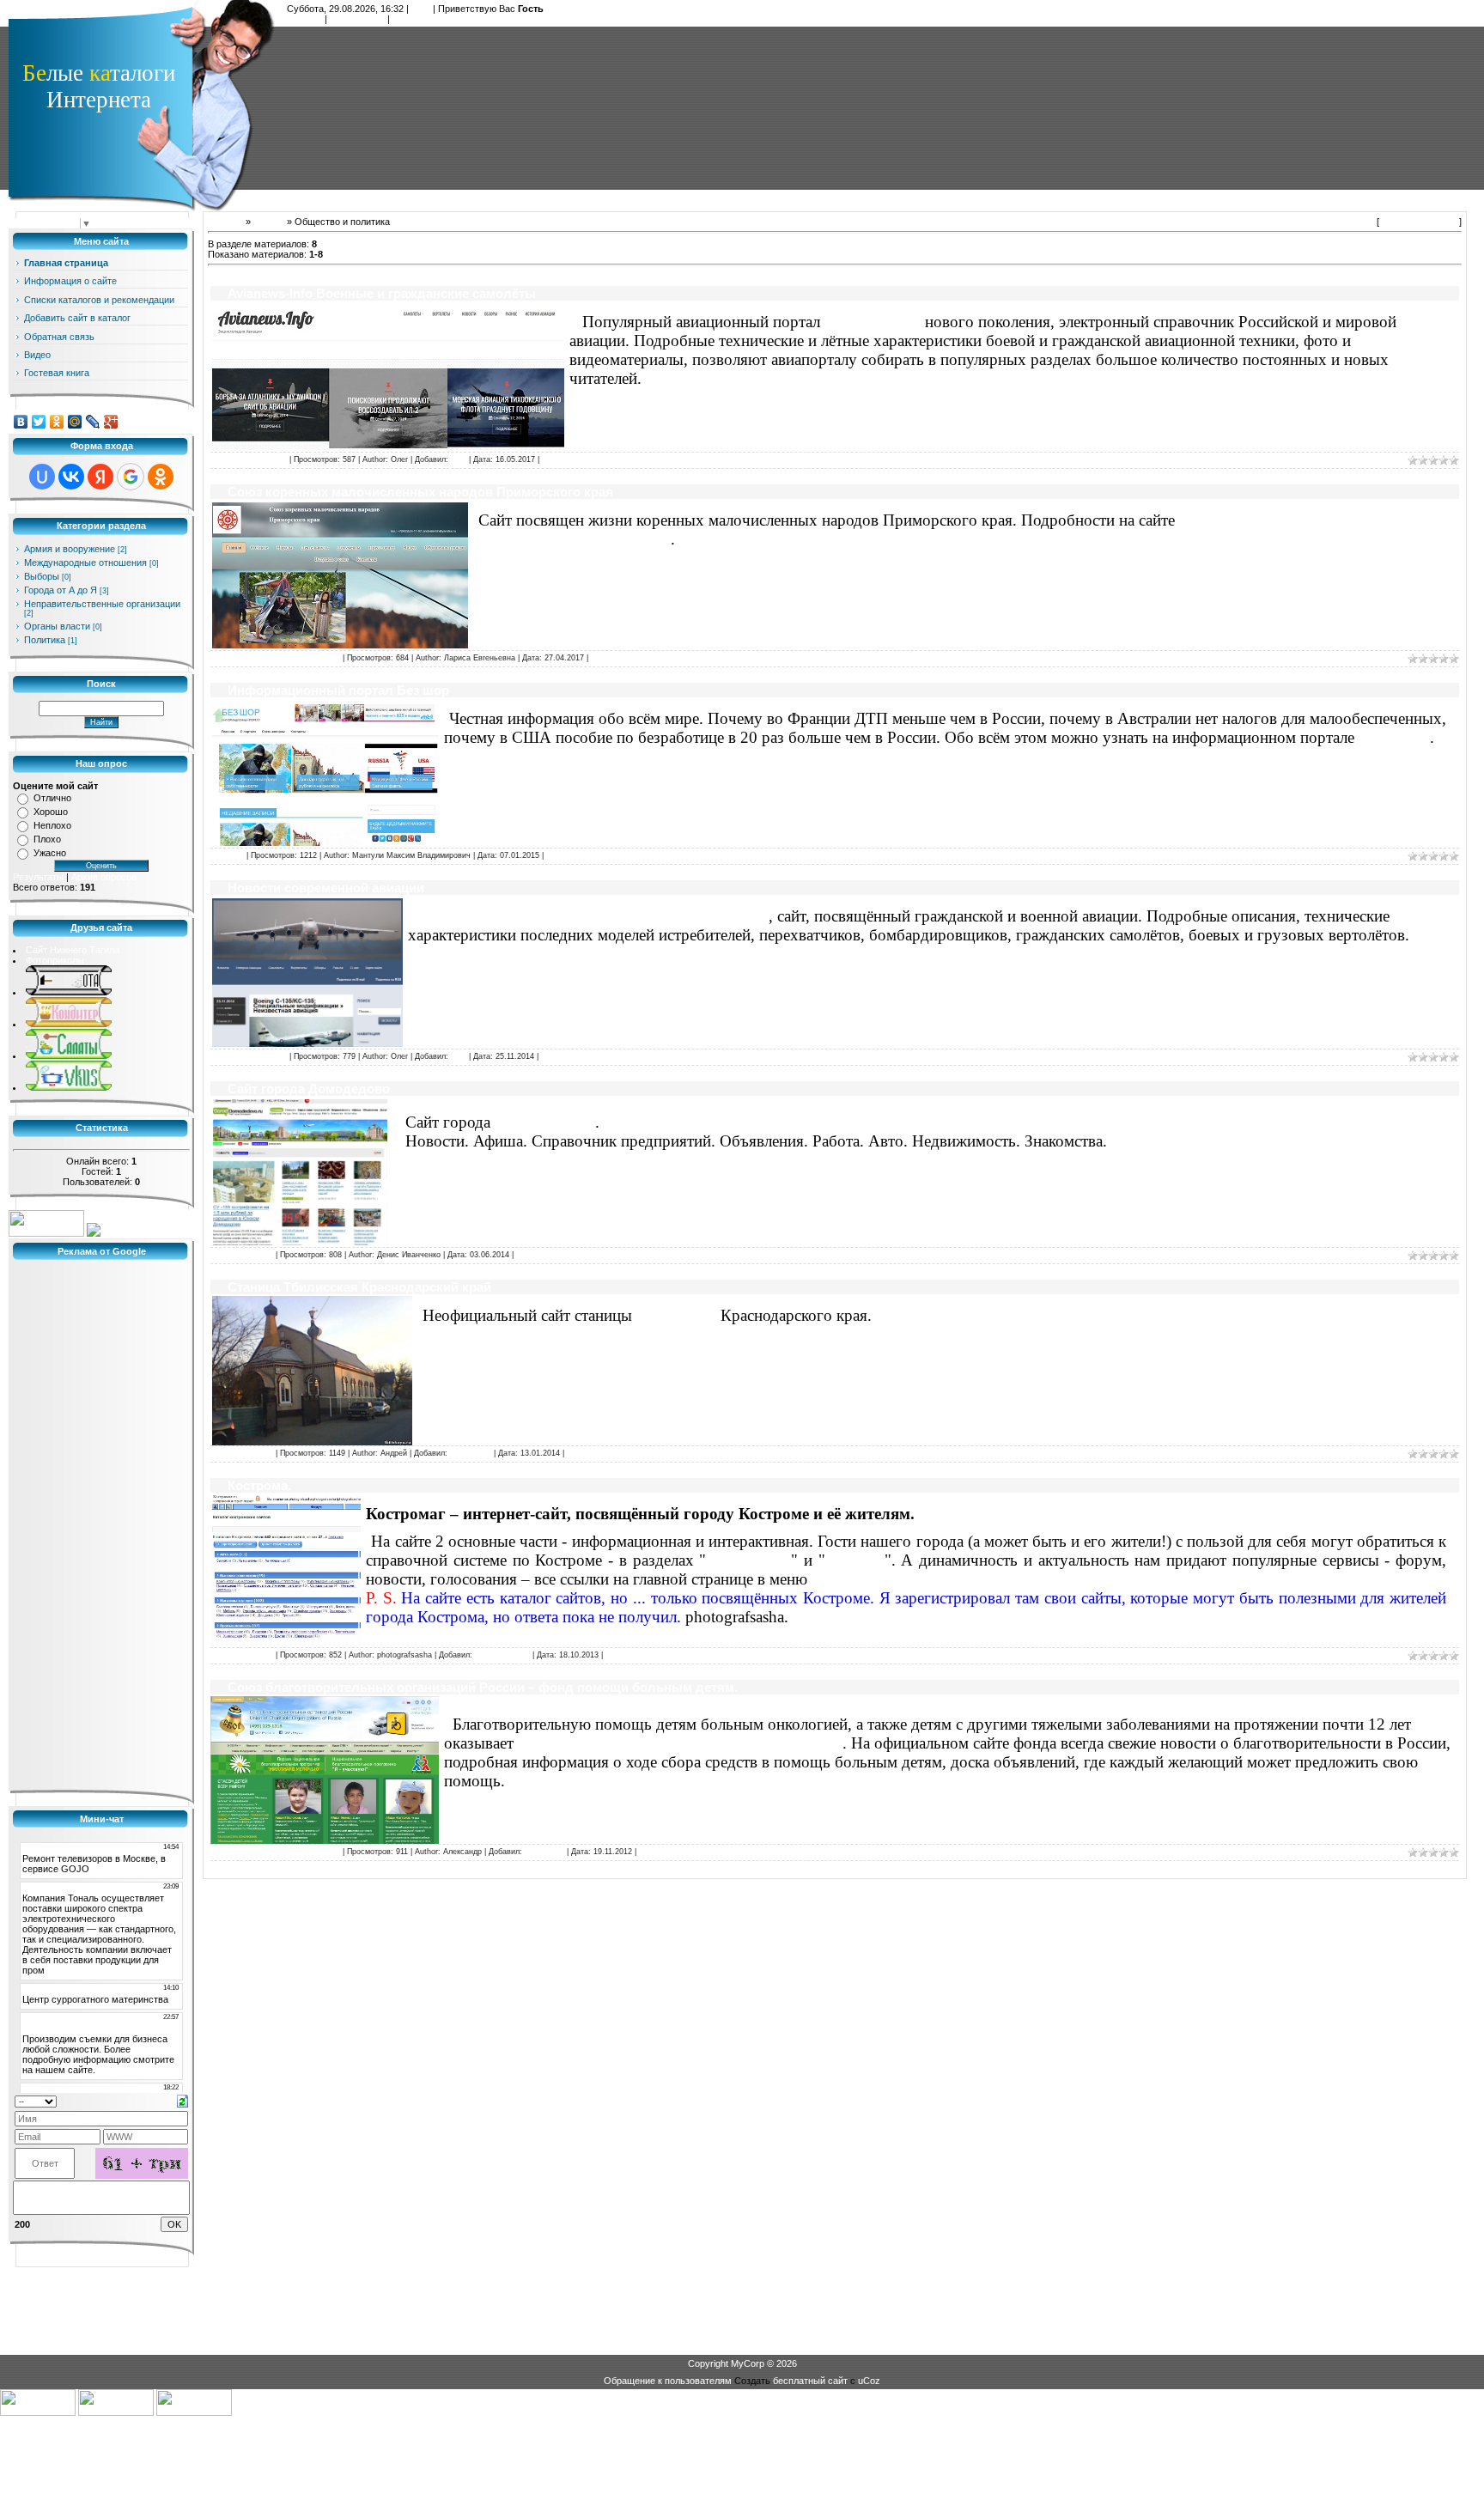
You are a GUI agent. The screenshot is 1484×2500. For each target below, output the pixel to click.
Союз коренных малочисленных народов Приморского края (420, 492)
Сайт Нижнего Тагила (73, 950)
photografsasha (502, 1655)
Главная (304, 19)
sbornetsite (544, 1852)
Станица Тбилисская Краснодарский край (359, 1287)
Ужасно (50, 853)
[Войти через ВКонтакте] (71, 477)
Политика (45, 640)
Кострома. (259, 1485)
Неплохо (52, 825)
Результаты (38, 877)
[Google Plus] (111, 422)
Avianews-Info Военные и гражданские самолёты (382, 293)
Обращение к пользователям (668, 2381)
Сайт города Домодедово (309, 1089)
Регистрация (357, 19)
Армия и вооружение (70, 549)
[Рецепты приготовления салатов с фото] (69, 1055)
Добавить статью (1419, 222)
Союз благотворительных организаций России (680, 1743)
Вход (403, 19)
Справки (855, 1560)
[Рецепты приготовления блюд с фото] (69, 1087)
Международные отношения (85, 563)
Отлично (52, 798)
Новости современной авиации (326, 888)
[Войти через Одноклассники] (161, 477)
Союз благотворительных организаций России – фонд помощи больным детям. (483, 1687)
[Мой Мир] (75, 422)
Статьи (269, 222)
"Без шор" (1394, 737)
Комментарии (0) (572, 459)
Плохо (47, 839)
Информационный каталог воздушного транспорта (591, 916)
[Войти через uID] (42, 477)
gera (459, 459)
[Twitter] (39, 422)
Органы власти (57, 626)
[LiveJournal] (93, 422)
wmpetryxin (471, 1453)
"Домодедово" (545, 1122)
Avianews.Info (873, 322)
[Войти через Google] (131, 477)
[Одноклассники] (57, 422)
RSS (421, 9)
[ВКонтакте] (21, 422)
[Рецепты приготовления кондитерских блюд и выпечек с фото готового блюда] (69, 1024)
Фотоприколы (55, 960)
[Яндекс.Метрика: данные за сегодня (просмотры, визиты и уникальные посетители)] (46, 1223)
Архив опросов (104, 877)
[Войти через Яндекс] (100, 477)
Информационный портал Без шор (338, 690)
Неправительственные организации (102, 604)
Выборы (42, 576)
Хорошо (51, 812)
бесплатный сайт (810, 2381)
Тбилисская (676, 1315)
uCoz (869, 2381)
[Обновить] (182, 2101)
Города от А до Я (61, 590)
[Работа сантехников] (69, 992)
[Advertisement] (876, 107)
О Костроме (748, 1560)
